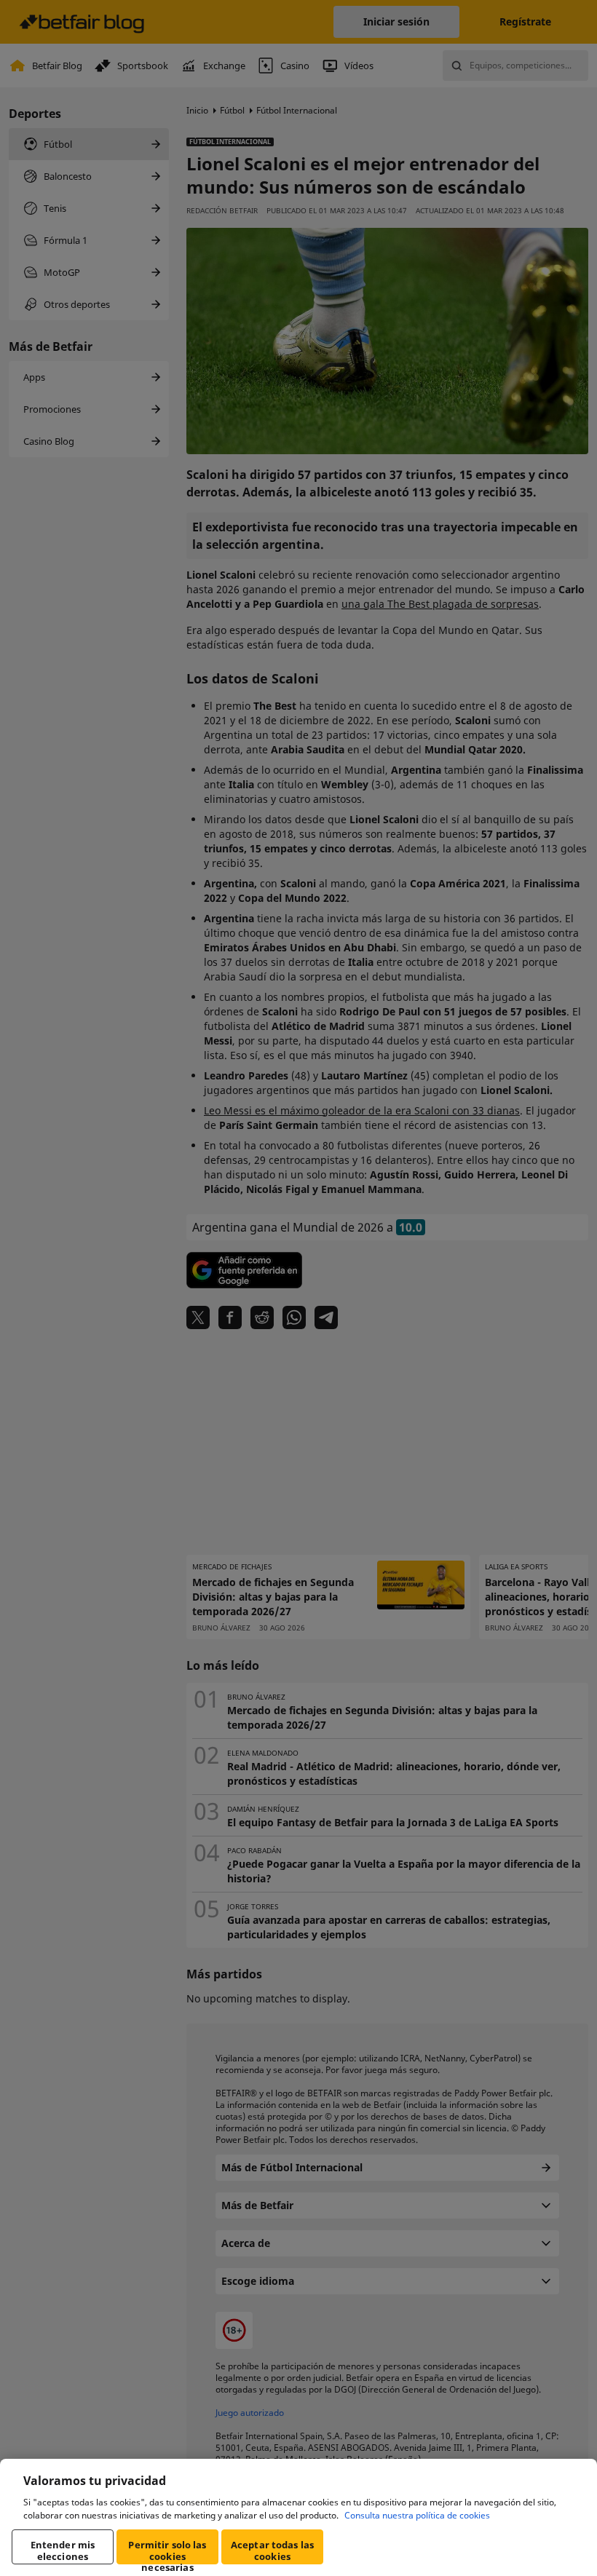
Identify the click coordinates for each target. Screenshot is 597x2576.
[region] (298, 2517)
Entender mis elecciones (63, 2551)
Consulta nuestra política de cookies (417, 2515)
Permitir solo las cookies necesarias (167, 2551)
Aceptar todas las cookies (272, 2551)
